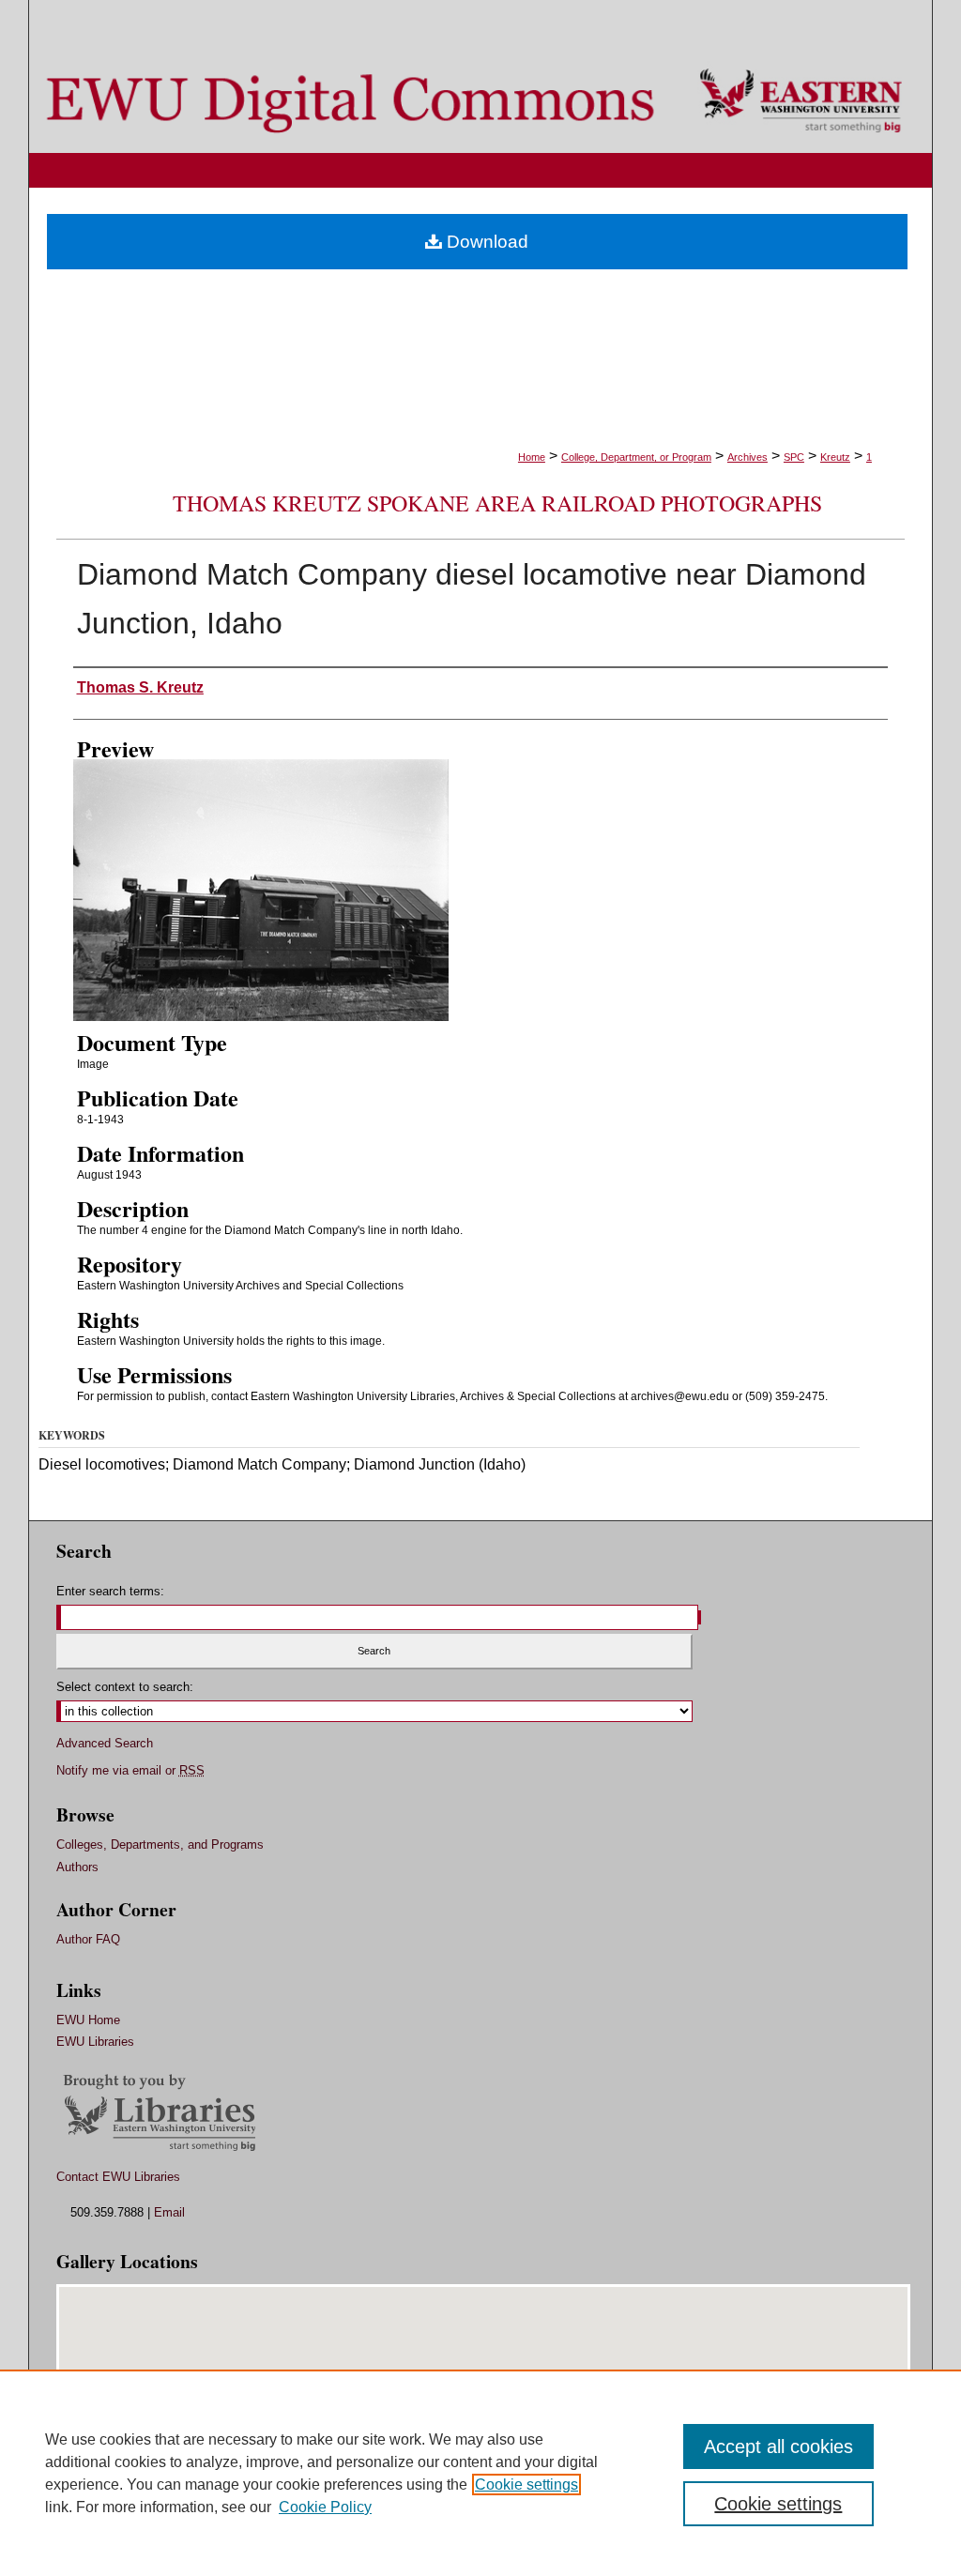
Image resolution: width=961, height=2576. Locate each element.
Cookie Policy (325, 2507)
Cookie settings (526, 2485)
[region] (480, 2473)
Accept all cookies (778, 2446)
